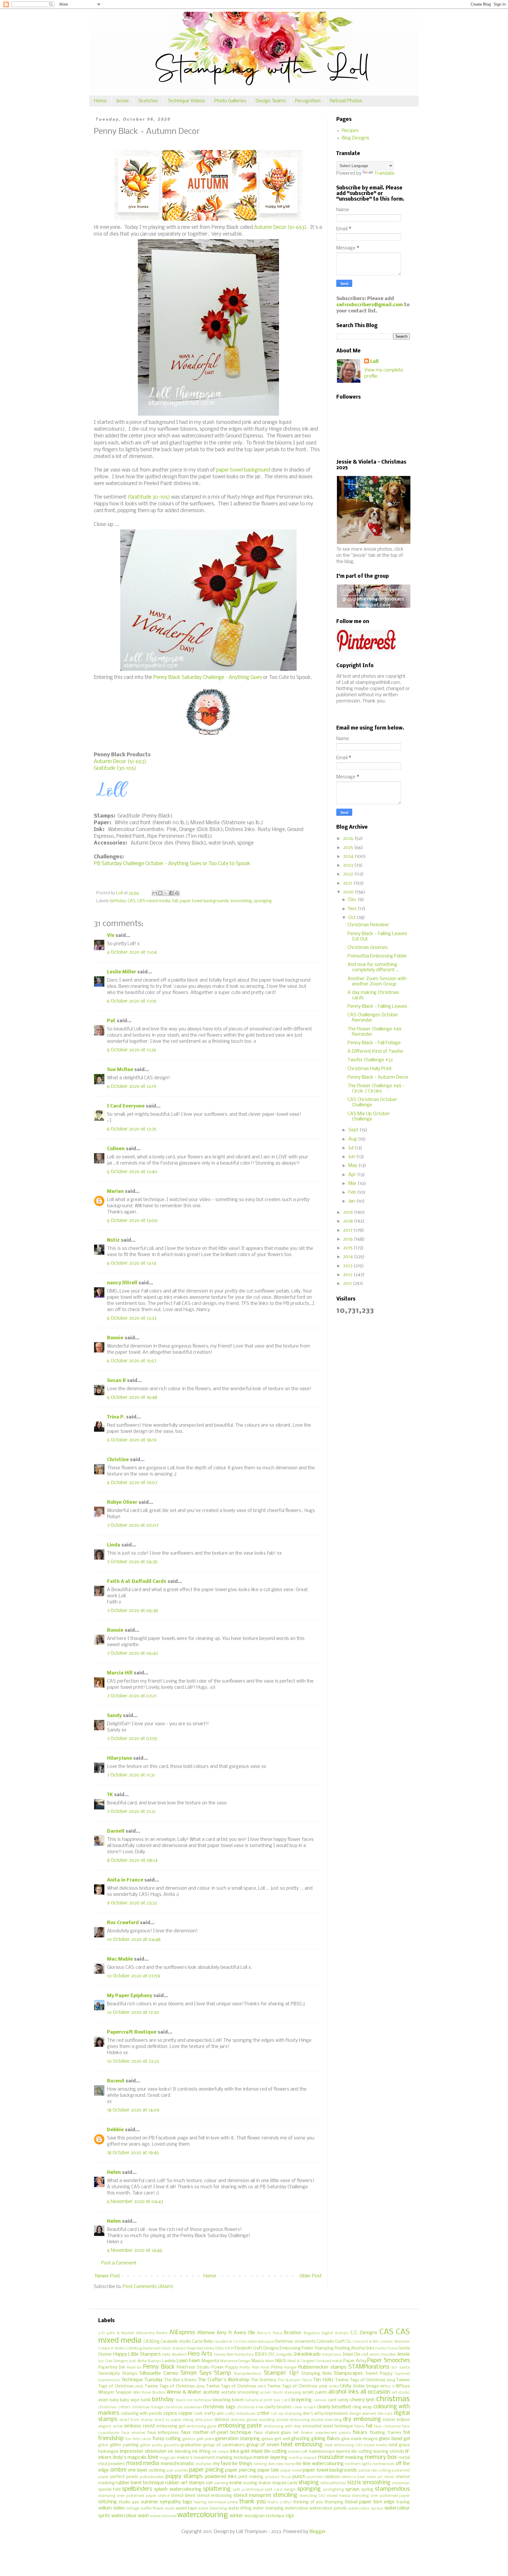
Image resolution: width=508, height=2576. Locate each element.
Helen (114, 2173)
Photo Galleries (230, 101)
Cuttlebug (133, 2348)
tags (187, 2502)
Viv (111, 936)
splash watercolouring (178, 2489)
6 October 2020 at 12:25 (132, 1129)
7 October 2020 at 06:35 (132, 1562)
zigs (290, 2516)
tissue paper (358, 2502)
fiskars (360, 2433)
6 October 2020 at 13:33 (132, 1318)
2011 (348, 1284)
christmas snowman (183, 2407)
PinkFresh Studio (193, 2368)
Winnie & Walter (184, 2392)
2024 (349, 856)
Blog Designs (356, 138)
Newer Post (108, 2276)
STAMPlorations (369, 2367)
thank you (253, 2502)
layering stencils (389, 2452)
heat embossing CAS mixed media (356, 2445)
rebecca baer (353, 2477)
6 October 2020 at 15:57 (132, 1361)
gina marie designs (360, 2439)
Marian (115, 1192)
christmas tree (250, 2407)
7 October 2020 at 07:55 (132, 1739)
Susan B (116, 1381)
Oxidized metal (329, 2361)
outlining (157, 2471)
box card (282, 2400)
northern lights (358, 2464)
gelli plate (205, 2439)
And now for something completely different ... (373, 967)
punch (299, 2477)
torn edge (384, 2502)
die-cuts (385, 2414)
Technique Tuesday (142, 2380)
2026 (349, 839)
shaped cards (285, 2483)
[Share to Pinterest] (177, 893)
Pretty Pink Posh (255, 2368)
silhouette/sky (333, 2483)
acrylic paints (315, 2393)
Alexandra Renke (152, 2333)
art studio (401, 2393)
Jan (352, 1201)
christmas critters (114, 2407)
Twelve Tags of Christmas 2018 (297, 2386)
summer (150, 2502)
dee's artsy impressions (325, 2414)
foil (407, 2433)
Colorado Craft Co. (334, 2342)
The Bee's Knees (180, 2380)
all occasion (375, 2392)
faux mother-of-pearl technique (216, 2433)
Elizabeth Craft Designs (257, 2348)
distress (222, 2420)
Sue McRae (120, 1070)
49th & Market (120, 2333)
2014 (349, 1257)
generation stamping (238, 2439)
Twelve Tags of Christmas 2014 (365, 2380)
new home (285, 2464)
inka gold (240, 2451)
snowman (401, 2483)
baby (114, 2400)
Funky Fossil (386, 2348)
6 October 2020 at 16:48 (132, 1397)
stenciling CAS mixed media (325, 2496)
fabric (360, 2426)
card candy (339, 2400)
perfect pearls (124, 2477)
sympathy (170, 2502)
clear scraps (305, 2407)
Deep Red (195, 2348)
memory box (381, 2457)
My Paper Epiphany (130, 1996)
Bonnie (115, 1338)
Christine (118, 1460)
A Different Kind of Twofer (376, 1051)
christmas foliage (147, 2407)
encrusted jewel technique (328, 2426)
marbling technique (234, 2458)
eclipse (403, 2420)
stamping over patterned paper (127, 2496)
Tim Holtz (323, 2380)
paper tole (268, 2470)
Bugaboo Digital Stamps (326, 2333)
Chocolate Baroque (256, 2342)
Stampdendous (248, 2374)
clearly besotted (334, 2407)
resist (389, 2477)
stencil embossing (214, 2496)
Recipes (350, 131)
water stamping (268, 2508)
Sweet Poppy (379, 2374)
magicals (168, 2458)
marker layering (270, 2458)
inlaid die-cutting (269, 2451)
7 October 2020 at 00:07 (133, 1525)
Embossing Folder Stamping (306, 2348)
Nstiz (113, 1240)
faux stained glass (273, 2433)
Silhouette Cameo (159, 2373)
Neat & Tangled (301, 2361)
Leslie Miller (122, 972)
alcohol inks (343, 2392)
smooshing (241, 901)
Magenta (210, 2361)
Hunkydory (244, 2355)
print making (251, 2477)
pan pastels (177, 2471)
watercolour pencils (328, 2508)
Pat (111, 1021)
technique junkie (223, 2502)
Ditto (220, 2348)
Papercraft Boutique (132, 2032)
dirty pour (204, 2420)
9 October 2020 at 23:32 (132, 1903)
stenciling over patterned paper (381, 2496)
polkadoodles (152, 2477)
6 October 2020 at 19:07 (132, 1483)
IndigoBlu (285, 2355)
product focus (278, 2477)
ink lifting (201, 2452)
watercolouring (203, 2515)
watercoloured (163, 2516)
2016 (349, 1239)
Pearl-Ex (134, 2368)
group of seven (263, 2445)
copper (186, 2413)
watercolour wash (130, 2516)
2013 (348, 1266)
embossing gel (171, 2426)
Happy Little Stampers (137, 2354)
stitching (107, 2502)
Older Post (311, 2276)
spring (367, 2490)
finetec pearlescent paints (326, 2433)
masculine (331, 2457)
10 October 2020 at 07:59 (133, 1976)
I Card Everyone (126, 1106)
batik (146, 2400)
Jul (351, 1148)
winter (236, 2516)
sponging (263, 901)
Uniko (334, 2386)
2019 (349, 1212)
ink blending (179, 2452)
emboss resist (140, 2426)
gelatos (189, 2439)
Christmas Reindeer (368, 925)
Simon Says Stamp (206, 2373)
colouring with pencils (142, 2414)
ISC (272, 2355)
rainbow (332, 2477)
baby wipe (130, 2400)
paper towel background (243, 470)
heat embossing (302, 2445)
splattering (217, 2489)
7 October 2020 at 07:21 (132, 1696)
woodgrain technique (264, 2516)
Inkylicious (332, 2355)
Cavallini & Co (226, 2342)
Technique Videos (186, 101)
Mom (270, 2361)
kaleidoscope (322, 2452)
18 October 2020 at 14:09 (133, 2110)
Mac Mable (120, 1959)
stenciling (285, 2495)
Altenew (206, 2333)
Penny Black (159, 2367)
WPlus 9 (387, 2386)
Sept (354, 1130)
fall (175, 901)
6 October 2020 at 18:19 (132, 1440)
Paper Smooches (388, 2361)
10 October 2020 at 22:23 (133, 2061)
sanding (221, 2483)
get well (282, 2439)
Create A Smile (111, 2348)
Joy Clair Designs (113, 2361)
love (153, 2457)
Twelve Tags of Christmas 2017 (236, 2386)
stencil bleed (183, 2496)
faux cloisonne (387, 2426)
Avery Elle (244, 2333)
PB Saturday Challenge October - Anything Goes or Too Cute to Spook (172, 864)
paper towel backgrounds (204, 901)
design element (363, 2414)
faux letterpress (163, 2433)
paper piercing (241, 2470)
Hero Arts (200, 2354)
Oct (353, 918)
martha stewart (303, 2458)
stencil (164, 2496)
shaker (265, 2483)
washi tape (186, 2508)
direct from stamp (136, 2420)
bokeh (238, 2400)
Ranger (291, 2368)
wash (170, 2508)
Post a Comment (119, 2263)
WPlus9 (403, 2386)
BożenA (116, 2081)
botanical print (259, 2400)
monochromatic (178, 2464)
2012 (348, 1275)
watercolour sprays (366, 2508)
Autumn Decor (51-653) (120, 762)
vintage (133, 2508)
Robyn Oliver (122, 1502)
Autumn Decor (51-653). (281, 228)
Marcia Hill (120, 1673)
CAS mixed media (154, 901)
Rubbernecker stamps (322, 2367)
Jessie (122, 101)
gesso (268, 2439)
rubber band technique (140, 2483)
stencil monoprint (252, 2496)
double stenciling (326, 2420)
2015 (348, 1248)
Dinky (209, 2348)
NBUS (281, 2361)
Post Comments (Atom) (148, 2287)
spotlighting (333, 2490)
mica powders (112, 2464)
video (119, 2508)
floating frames (386, 2433)
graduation (191, 2445)
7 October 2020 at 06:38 (132, 1611)
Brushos (293, 2333)
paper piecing (206, 2470)
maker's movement (196, 2458)
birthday (118, 901)
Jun (352, 1157)
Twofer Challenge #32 (370, 1060)
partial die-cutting (375, 2471)
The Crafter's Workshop (223, 2380)
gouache (172, 2445)
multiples (204, 2464)
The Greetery (263, 2380)
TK (110, 1795)
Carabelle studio (176, 2342)
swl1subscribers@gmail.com (370, 305)
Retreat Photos (346, 101)
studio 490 (129, 2502)
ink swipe (220, 2452)
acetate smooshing (240, 2393)
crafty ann (214, 2414)
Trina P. (116, 1417)
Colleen (116, 1149)
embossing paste (240, 2426)
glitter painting (124, 2445)
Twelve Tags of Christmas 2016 (175, 2386)
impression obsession (143, 2451)
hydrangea (108, 2452)
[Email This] (155, 893)
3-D (101, 2333)
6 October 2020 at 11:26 (132, 1050)
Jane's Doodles (383, 2355)
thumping (334, 2502)
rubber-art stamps (185, 2483)
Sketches (148, 101)
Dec (353, 900)
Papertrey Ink (112, 2368)
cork (199, 2414)
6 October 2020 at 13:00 (132, 1221)
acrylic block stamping (280, 2393)
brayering (301, 2400)
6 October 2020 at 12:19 (132, 1086)
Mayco (258, 2361)
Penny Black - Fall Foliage (374, 1043)
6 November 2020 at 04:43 (135, 2202)
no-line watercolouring (320, 2464)
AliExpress (182, 2333)
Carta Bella (202, 2342)
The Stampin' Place (295, 2380)
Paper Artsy (355, 2361)
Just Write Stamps (145, 2361)
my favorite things (233, 2464)
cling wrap (362, 2407)
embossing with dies (282, 2426)
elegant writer (111, 2426)
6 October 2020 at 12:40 (132, 1172)
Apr (353, 1175)
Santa (405, 2368)
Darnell (116, 1831)
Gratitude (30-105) (115, 769)
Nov (353, 909)
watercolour (296, 2508)
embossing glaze (202, 2426)
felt (296, 2433)
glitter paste (151, 2445)
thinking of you (308, 2502)
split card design (280, 2490)
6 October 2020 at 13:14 (132, 1263)
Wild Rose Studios (149, 2393)
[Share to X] (166, 893)
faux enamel (133, 2433)
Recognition (308, 101)
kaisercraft (298, 2452)
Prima (277, 2368)
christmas (393, 2399)
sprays (352, 2489)
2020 (349, 892)
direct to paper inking (174, 2420)
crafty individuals (240, 2414)
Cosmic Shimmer (395, 2342)
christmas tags (219, 2407)
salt (209, 2483)
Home (100, 101)
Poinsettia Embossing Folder (377, 956)
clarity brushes (278, 2407)
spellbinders (137, 2489)
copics (170, 2413)
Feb (353, 1192)
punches (315, 2477)
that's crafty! (280, 2502)
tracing (403, 2502)
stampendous (392, 2489)
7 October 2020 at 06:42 (132, 1653)
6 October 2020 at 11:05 (132, 1001)
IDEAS (261, 2355)
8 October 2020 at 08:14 (132, 1860)
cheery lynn (362, 2400)
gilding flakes (325, 2439)
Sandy (114, 1716)
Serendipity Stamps (118, 2374)
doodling (267, 2420)
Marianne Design (235, 2361)
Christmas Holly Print (370, 1069)
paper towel (291, 2471)
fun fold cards (138, 2439)
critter (263, 2413)
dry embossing (362, 2420)
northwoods (383, 2464)
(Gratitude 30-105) (149, 497)
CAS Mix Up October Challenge (369, 1117)
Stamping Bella (316, 2374)
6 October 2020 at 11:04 (132, 952)
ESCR (229, 2348)
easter (389, 2420)
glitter (103, 2445)
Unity (346, 2386)
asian (103, 2400)
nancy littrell (122, 1283)
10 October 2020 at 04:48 (134, 1940)
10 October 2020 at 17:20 (133, 2013)
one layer (138, 2470)
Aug (353, 1139)
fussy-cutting (167, 2439)
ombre (118, 2470)
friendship (111, 2439)
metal (404, 2458)
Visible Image (366, 2386)
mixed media (143, 2464)
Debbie (115, 2130)
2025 (349, 848)
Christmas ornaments (295, 2342)
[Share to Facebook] (171, 893)
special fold (109, 2490)
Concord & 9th (366, 2342)
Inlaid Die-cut (356, 2355)
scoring (250, 2483)
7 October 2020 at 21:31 (131, 1812)
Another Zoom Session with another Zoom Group (377, 981)
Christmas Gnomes (368, 948)
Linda (114, 1545)
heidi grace (399, 2445)
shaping (309, 2483)
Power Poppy (225, 2368)
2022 (349, 874)
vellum (105, 2508)
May (353, 1166)
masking (354, 2458)
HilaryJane (120, 1758)
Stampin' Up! (281, 2373)
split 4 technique (248, 2490)
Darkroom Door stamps (164, 2348)
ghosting (301, 2439)
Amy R (224, 2333)
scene (236, 2483)
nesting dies (264, 2464)
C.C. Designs (364, 2333)
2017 (348, 1230)
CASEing (152, 2342)
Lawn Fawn (189, 2361)
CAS (132, 901)
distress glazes (244, 2420)
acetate (211, 2392)
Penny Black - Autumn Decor (378, 1077)
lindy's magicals (130, 2458)
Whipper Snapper (115, 2393)
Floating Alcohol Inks (355, 2348)
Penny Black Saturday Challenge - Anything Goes (208, 678)
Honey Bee (224, 2355)
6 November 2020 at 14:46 (135, 2251)
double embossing (293, 2420)
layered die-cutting (354, 2452)
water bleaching (213, 2508)
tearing (200, 2502)
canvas (320, 2400)
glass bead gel (394, 2439)
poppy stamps (184, 2477)
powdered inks (221, 2477)
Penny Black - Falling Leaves (377, 1006)
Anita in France (125, 1880)
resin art (375, 2477)
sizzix (354, 2483)
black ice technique (193, 2400)
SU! (394, 2368)
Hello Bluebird (174, 2355)
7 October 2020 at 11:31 (131, 1775)
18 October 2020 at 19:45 (133, 2153)
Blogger (318, 2532)
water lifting (240, 2508)
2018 (349, 1221)
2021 (348, 883)
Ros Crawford (123, 1923)
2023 (349, 865)
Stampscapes (348, 2373)
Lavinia (169, 2361)
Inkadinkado (308, 2354)
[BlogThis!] (160, 893)
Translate (384, 173)
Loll (374, 362)
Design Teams (271, 101)
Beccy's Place (270, 2333)
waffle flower (152, 2508)
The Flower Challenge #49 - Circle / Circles (376, 1089)
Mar (353, 1184)
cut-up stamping (286, 2414)
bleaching (222, 2400)
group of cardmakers (224, 2445)
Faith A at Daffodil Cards (137, 1582)
